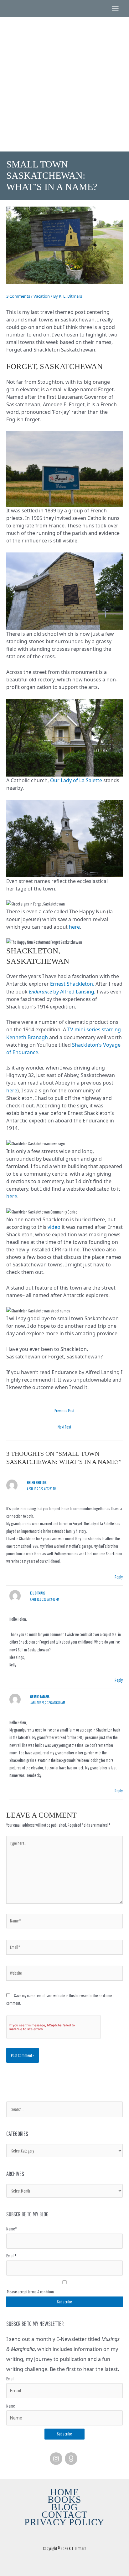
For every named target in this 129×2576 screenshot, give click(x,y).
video (54, 1227)
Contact (64, 2515)
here (74, 927)
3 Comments (18, 296)
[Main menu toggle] (115, 9)
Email (10, 2379)
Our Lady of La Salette (77, 780)
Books (64, 2500)
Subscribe (64, 2434)
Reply (119, 1577)
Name (11, 2406)
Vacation (42, 296)
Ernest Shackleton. (72, 984)
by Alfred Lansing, (62, 992)
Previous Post (64, 1411)
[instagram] (57, 2459)
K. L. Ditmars (64, 65)
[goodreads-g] (72, 2459)
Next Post (64, 1427)
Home (64, 2492)
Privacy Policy (65, 2522)
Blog (64, 2507)
